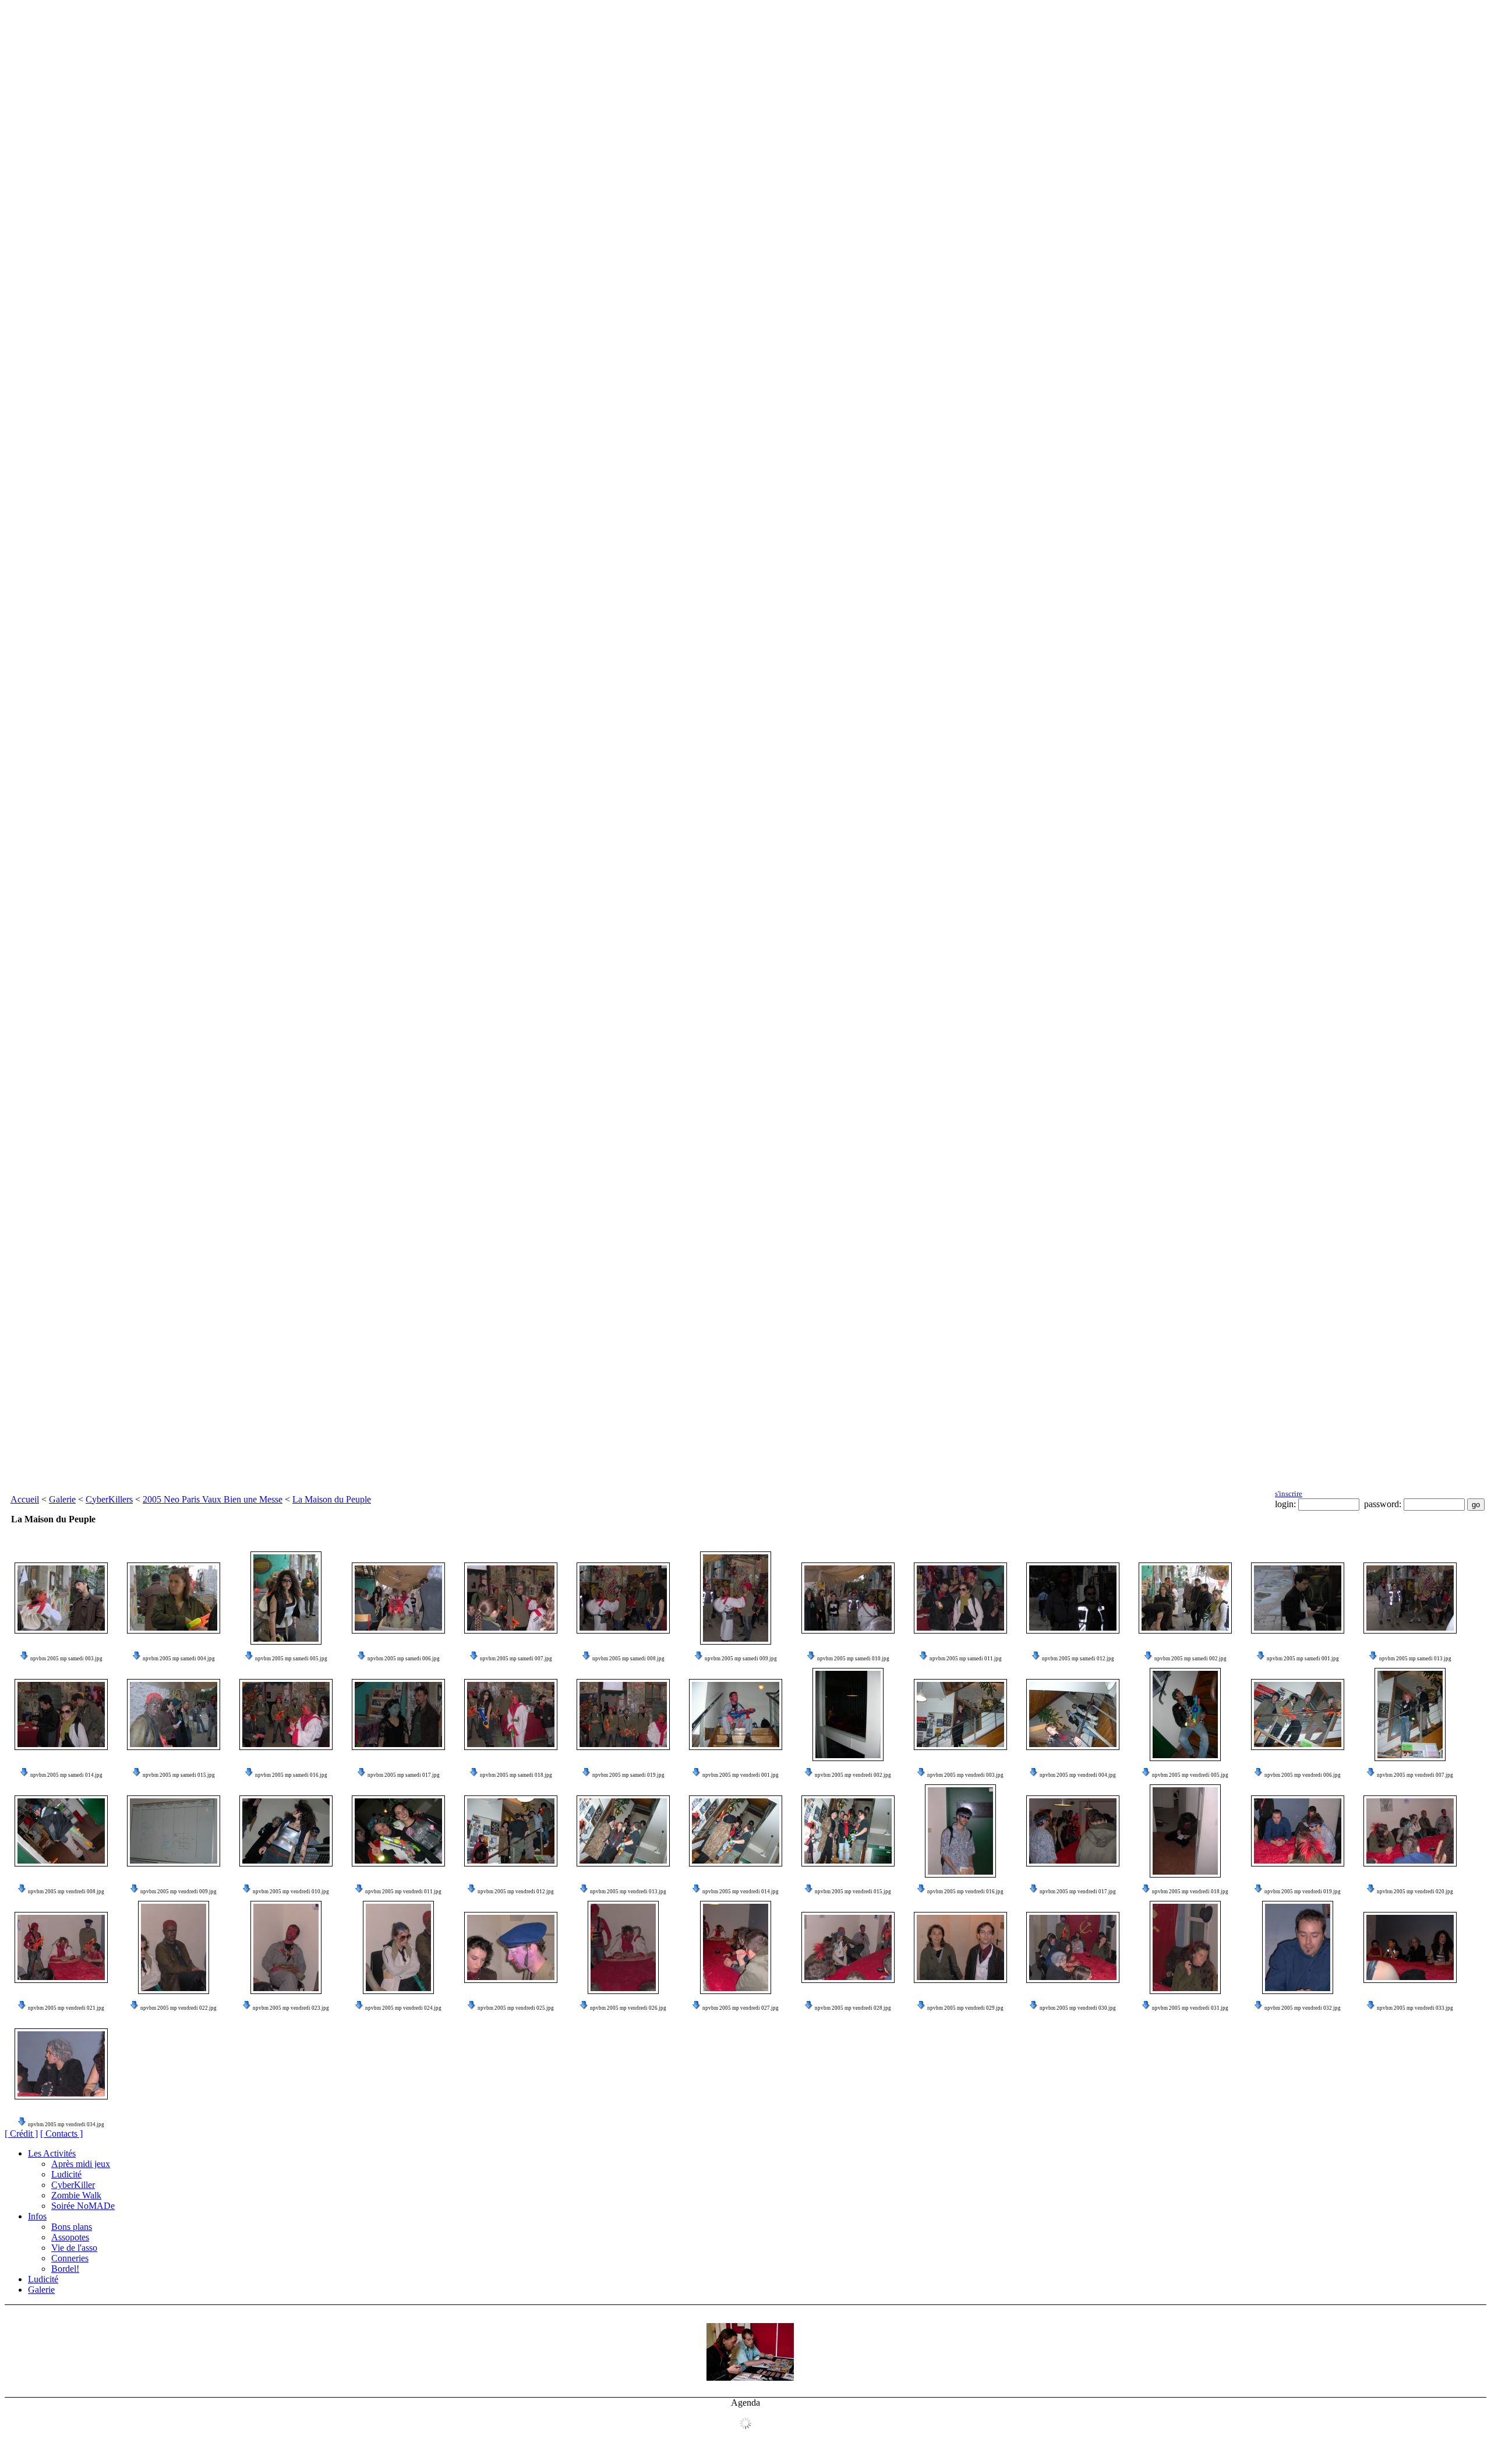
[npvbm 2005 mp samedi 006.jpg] (398, 1598)
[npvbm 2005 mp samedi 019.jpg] (623, 1714)
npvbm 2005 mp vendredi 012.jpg (516, 1892)
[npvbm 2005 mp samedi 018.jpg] (511, 1714)
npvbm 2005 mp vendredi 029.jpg (965, 2008)
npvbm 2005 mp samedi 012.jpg (1078, 1659)
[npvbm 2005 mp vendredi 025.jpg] (511, 1947)
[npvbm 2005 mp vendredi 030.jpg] (1073, 1947)
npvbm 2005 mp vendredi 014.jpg (741, 1892)
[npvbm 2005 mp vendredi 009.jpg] (174, 1831)
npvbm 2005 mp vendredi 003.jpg (965, 1775)
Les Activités (52, 2153)
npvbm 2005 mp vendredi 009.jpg (179, 1892)
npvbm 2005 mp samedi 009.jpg (741, 1659)
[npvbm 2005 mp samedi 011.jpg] (960, 1598)
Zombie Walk (76, 2195)
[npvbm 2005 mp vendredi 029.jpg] (960, 1947)
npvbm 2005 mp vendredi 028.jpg (853, 2008)
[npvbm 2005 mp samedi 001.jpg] (1298, 1598)
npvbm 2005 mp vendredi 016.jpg (965, 1892)
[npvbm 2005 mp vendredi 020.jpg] (1410, 1831)
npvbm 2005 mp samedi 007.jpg (516, 1659)
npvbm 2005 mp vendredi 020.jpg (1415, 1892)
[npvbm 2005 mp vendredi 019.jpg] (1298, 1831)
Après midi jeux (81, 2164)
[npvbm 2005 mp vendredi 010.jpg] (286, 1831)
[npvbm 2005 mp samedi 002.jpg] (1185, 1598)
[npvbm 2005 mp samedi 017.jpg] (398, 1714)
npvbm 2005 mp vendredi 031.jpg (1190, 2008)
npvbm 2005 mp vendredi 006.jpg (1303, 1775)
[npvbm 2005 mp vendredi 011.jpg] (398, 1831)
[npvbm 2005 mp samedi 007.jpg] (511, 1598)
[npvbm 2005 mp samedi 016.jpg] (286, 1714)
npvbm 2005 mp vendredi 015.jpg (853, 1892)
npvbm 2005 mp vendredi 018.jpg (1190, 1892)
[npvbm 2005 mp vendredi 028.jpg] (848, 1947)
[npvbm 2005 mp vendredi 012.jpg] (511, 1831)
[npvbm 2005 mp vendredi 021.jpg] (61, 1947)
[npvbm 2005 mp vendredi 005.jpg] (1185, 1714)
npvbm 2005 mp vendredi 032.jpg (1303, 2008)
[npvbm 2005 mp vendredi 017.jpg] (1073, 1831)
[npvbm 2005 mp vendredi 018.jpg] (1185, 1831)
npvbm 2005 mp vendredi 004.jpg (1078, 1775)
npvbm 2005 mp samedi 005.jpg (291, 1659)
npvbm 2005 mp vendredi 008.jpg (66, 1892)
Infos (37, 2216)
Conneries (70, 2258)
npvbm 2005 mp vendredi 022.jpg (179, 2008)
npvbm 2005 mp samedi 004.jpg (179, 1659)
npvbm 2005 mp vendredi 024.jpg (403, 2008)
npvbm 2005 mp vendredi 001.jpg (741, 1775)
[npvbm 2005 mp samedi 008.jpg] (623, 1598)
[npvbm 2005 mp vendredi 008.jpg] (61, 1831)
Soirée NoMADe (83, 2206)
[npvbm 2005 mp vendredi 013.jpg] (623, 1831)
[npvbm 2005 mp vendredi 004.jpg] (1073, 1714)
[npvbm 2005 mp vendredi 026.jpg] (623, 1947)
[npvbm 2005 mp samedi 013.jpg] (1410, 1598)
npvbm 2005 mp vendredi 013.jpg (628, 1892)
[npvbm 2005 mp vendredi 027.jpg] (736, 1947)
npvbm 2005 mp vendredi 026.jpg (628, 2008)
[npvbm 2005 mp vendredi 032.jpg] (1298, 1947)
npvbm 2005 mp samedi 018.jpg (516, 1775)
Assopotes (70, 2237)
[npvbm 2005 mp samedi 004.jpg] (174, 1598)
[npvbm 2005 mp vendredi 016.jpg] (960, 1831)
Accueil (25, 1499)
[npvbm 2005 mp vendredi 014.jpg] (736, 1831)
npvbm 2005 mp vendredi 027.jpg (741, 2008)
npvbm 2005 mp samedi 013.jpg (1415, 1659)
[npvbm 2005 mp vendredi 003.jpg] (960, 1714)
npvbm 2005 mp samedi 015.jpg (179, 1775)
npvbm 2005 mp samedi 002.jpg (1190, 1659)
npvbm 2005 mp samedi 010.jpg (853, 1659)
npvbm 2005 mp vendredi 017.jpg (1078, 1892)
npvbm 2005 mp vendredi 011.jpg (403, 1892)
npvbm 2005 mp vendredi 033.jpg (1415, 2008)
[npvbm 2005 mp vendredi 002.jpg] (848, 1714)
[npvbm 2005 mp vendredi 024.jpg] (398, 1947)
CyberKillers (109, 1499)
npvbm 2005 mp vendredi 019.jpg (1303, 1892)
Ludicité (66, 2174)
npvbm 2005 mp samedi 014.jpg (66, 1775)
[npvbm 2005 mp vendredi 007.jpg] (1410, 1714)
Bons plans (72, 2227)
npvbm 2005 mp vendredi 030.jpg (1078, 2008)
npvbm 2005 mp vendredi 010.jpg (291, 1892)
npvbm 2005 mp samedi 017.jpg (404, 1775)
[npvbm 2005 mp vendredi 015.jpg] (848, 1831)
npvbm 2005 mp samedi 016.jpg (291, 1775)
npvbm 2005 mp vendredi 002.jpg (853, 1775)
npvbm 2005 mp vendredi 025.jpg (516, 2008)
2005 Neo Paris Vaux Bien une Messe (213, 1499)
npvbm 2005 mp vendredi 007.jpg (1415, 1775)
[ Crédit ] (21, 2134)
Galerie (62, 1499)
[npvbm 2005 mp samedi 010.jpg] (848, 1598)
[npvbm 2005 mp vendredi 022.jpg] (174, 1947)
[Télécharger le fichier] (24, 1659)
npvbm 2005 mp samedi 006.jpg (404, 1659)
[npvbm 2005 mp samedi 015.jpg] (174, 1714)
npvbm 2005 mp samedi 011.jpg (966, 1659)
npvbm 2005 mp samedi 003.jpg (66, 1659)
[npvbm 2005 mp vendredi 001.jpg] (736, 1714)
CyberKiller (73, 2185)
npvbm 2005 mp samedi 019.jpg (628, 1775)
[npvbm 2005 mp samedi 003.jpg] (61, 1598)
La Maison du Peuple (332, 1499)
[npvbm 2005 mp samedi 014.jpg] (61, 1714)
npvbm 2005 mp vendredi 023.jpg (291, 2008)
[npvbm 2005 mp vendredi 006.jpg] (1298, 1714)
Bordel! (65, 2269)
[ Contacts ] (61, 2134)
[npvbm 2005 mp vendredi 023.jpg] (286, 1947)
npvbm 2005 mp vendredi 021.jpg (66, 2008)
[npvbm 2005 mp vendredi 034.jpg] (61, 2064)
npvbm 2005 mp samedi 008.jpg (628, 1659)
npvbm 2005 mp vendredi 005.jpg (1190, 1775)
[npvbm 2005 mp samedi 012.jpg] (1073, 1598)
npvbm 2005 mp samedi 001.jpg (1303, 1659)
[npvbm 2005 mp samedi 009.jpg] (736, 1598)
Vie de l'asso (74, 2248)
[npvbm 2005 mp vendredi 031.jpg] (1185, 1947)
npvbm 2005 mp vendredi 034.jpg (66, 2124)
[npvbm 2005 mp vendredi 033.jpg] (1410, 1947)
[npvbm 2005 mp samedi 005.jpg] (286, 1598)
